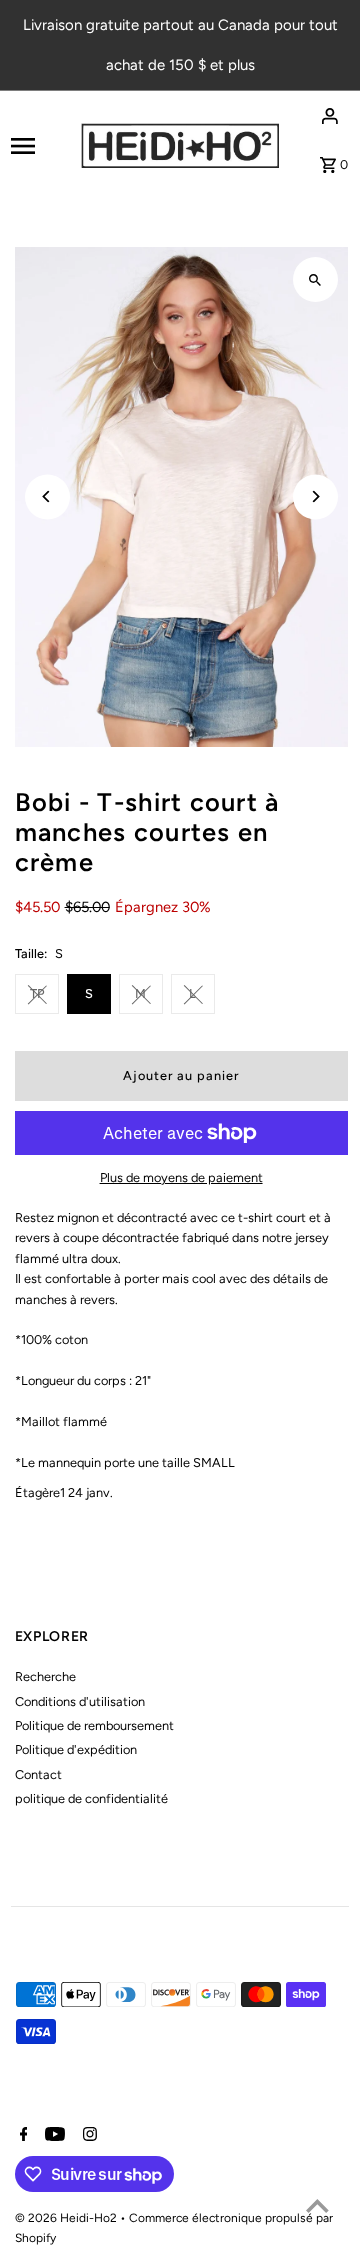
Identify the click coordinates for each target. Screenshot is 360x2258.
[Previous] (47, 496)
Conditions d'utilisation (80, 1701)
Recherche (45, 1676)
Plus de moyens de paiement (181, 1177)
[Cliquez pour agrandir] (315, 279)
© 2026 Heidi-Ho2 (67, 2218)
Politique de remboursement (94, 1725)
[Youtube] (52, 2136)
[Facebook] (21, 2136)
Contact (38, 1774)
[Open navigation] (39, 146)
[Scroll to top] (317, 2205)
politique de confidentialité (91, 1798)
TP (37, 993)
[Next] (315, 496)
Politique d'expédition (76, 1749)
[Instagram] (87, 2136)
